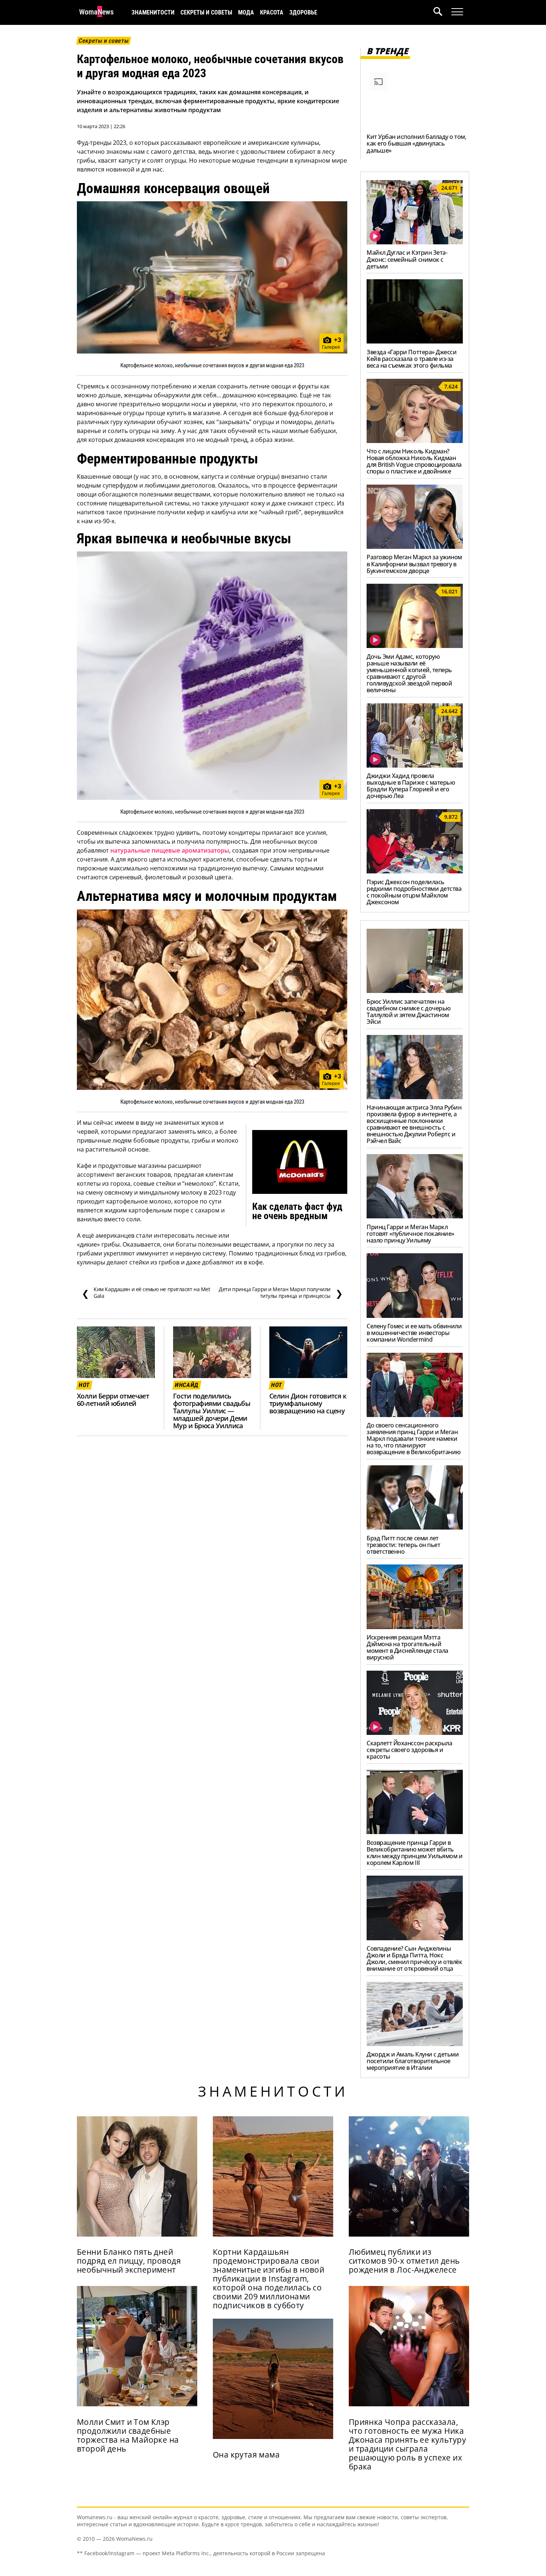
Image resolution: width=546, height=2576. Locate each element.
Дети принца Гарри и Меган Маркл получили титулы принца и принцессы (281, 1293)
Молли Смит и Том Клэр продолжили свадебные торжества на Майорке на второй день (128, 2435)
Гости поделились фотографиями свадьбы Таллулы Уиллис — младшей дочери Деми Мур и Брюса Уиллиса (212, 1411)
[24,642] (415, 765)
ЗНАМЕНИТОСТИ (153, 12)
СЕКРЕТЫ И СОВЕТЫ (206, 12)
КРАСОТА (272, 12)
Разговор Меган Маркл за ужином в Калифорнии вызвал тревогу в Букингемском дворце (414, 564)
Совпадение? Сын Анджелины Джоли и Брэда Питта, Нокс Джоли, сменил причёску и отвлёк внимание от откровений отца (414, 1958)
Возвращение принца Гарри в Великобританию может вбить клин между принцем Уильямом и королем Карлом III (415, 1853)
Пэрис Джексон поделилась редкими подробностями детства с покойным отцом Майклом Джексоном (414, 892)
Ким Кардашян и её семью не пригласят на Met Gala (146, 1293)
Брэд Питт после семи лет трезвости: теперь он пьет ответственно (403, 1545)
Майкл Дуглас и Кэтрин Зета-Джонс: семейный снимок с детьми (407, 259)
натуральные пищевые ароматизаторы (170, 850)
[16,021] (415, 646)
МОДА (246, 12)
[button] (442, 12)
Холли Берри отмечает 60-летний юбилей (113, 1400)
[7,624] (415, 441)
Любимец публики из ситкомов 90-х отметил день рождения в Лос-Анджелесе (404, 2261)
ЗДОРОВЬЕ (303, 12)
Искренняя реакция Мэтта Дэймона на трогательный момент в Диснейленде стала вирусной (407, 1647)
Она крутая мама (246, 2455)
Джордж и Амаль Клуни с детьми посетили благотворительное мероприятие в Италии (413, 2061)
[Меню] (457, 12)
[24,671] (415, 242)
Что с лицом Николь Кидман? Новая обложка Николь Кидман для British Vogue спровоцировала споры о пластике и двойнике (414, 461)
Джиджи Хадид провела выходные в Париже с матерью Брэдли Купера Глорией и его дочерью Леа (411, 786)
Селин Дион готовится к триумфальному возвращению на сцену (308, 1403)
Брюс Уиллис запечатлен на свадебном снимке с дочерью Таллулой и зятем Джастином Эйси (409, 1012)
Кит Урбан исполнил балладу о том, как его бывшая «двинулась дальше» (416, 143)
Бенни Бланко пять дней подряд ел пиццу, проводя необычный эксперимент (129, 2261)
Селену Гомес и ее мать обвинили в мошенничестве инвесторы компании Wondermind (414, 1333)
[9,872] (415, 871)
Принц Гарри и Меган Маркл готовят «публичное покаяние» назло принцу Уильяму (410, 1234)
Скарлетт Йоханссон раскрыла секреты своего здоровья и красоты (409, 1750)
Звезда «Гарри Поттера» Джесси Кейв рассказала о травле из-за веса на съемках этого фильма (412, 359)
